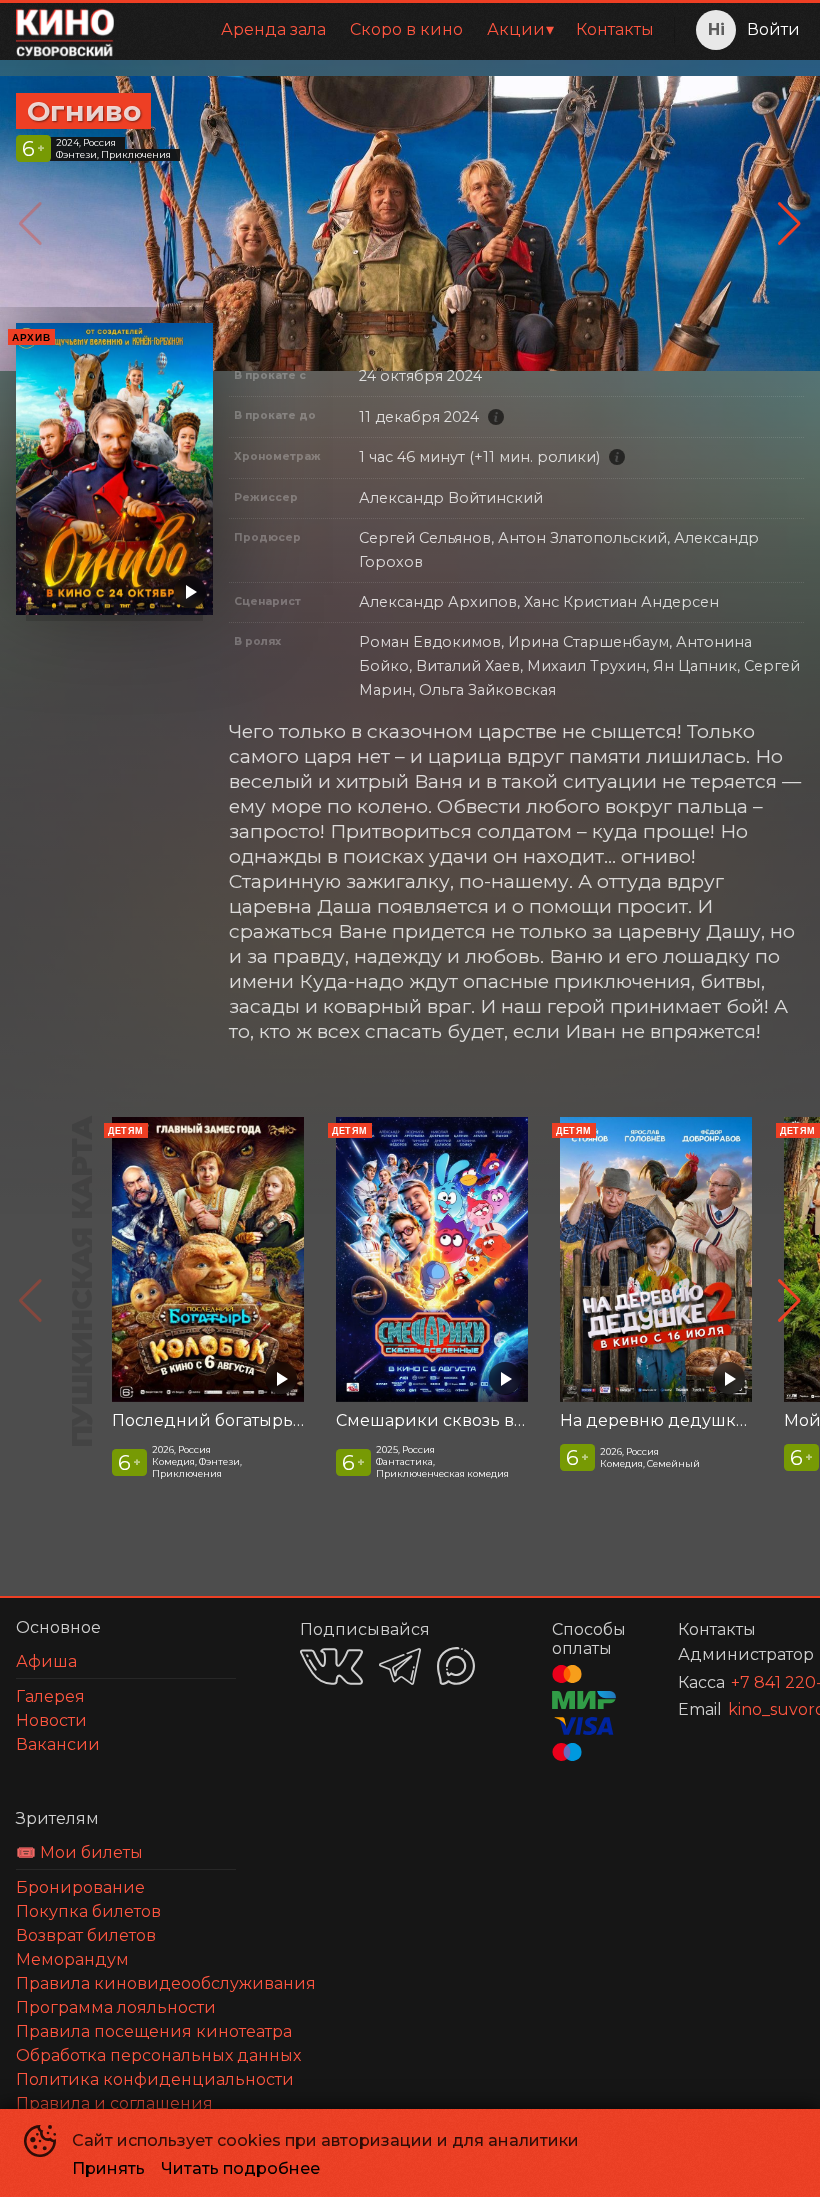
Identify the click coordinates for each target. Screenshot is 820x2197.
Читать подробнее (240, 2168)
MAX (456, 1666)
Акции (516, 29)
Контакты (615, 29)
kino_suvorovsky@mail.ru (742, 1709)
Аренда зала (273, 29)
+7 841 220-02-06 (743, 1682)
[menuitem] (273, 30)
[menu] (398, 30)
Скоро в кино (406, 29)
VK (331, 1666)
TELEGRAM (400, 1666)
